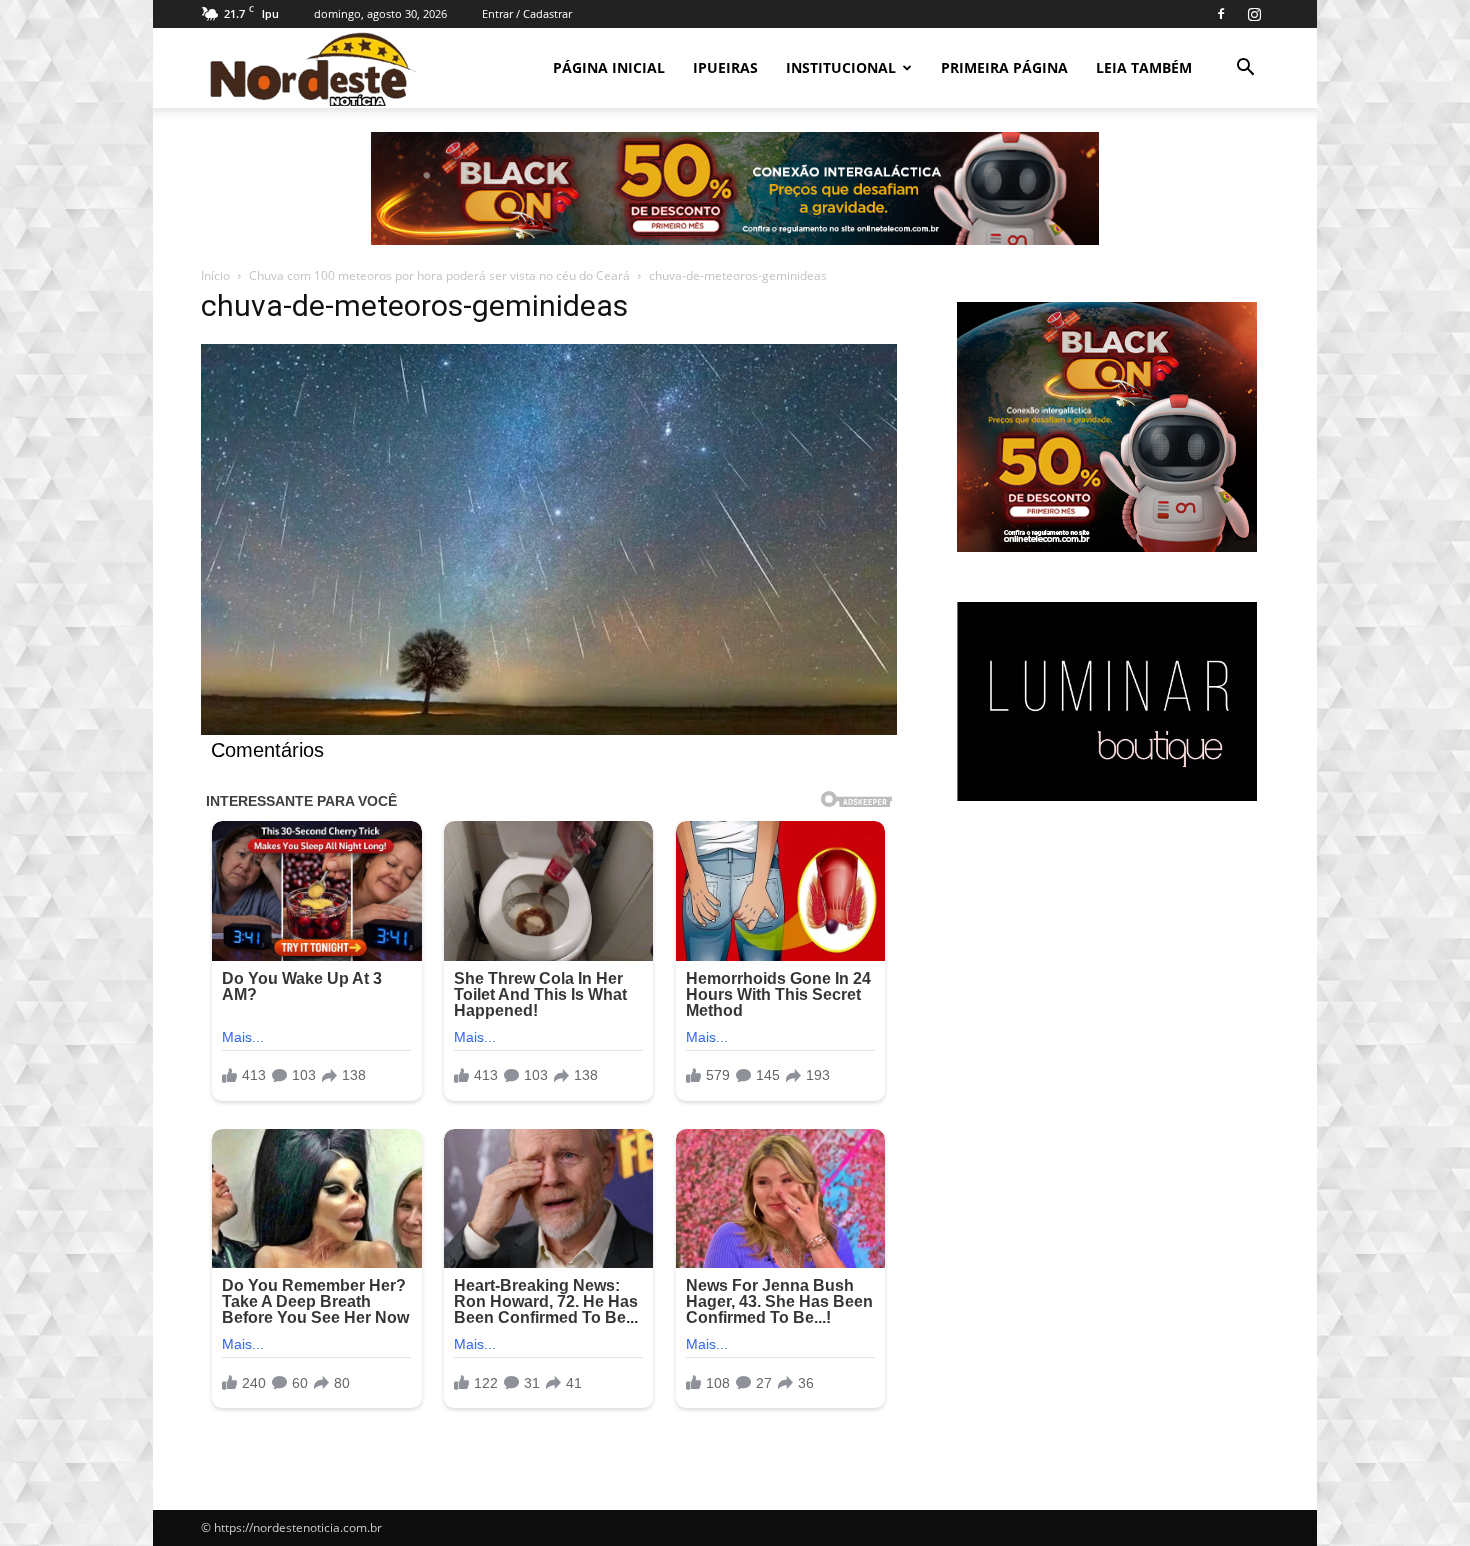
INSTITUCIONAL (841, 67)
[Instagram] (1254, 14)
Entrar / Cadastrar (527, 13)
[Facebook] (1221, 14)
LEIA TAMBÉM (1144, 67)
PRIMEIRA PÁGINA (1004, 67)
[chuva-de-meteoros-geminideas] (549, 729)
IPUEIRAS (725, 67)
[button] (1245, 69)
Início (215, 275)
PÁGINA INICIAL (609, 67)
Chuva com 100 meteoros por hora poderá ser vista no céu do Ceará (439, 275)
